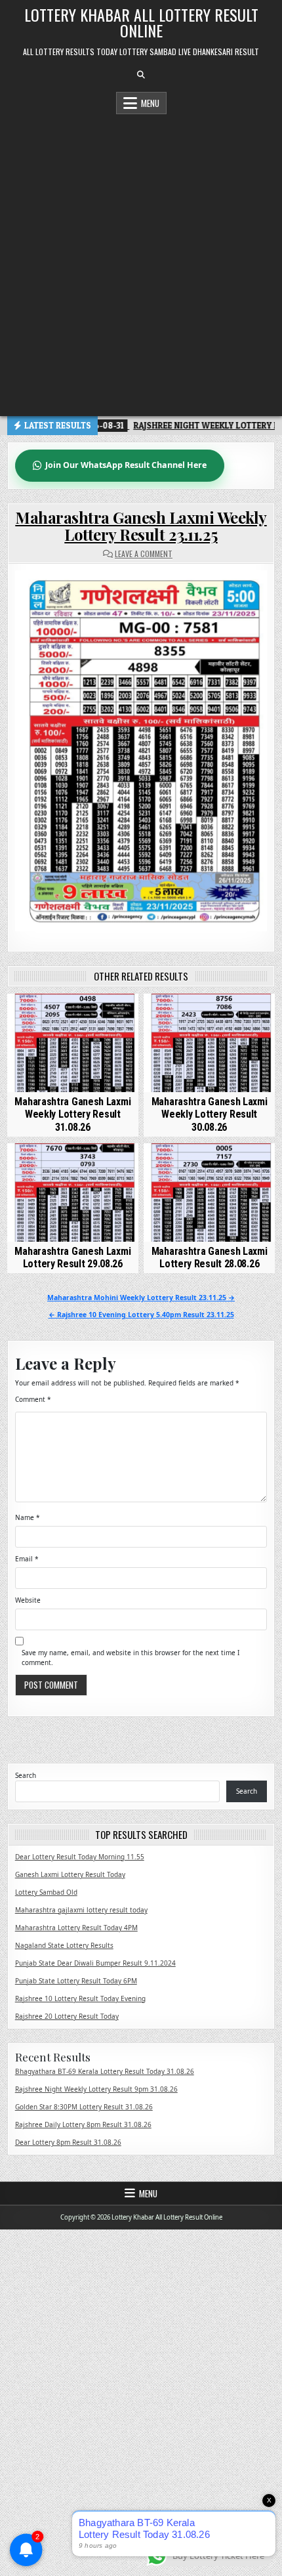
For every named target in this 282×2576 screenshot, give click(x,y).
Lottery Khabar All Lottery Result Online (141, 22)
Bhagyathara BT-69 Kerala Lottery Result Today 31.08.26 (105, 2071)
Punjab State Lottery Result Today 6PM (76, 1981)
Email (27, 1559)
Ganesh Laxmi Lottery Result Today (70, 1874)
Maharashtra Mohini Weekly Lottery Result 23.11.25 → (141, 1298)
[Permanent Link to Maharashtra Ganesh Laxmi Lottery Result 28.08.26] (209, 1193)
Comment (33, 1399)
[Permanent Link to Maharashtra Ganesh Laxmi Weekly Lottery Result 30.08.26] (209, 1043)
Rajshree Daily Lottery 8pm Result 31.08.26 (83, 2124)
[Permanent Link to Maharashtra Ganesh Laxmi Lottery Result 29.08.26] (73, 1193)
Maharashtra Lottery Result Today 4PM (76, 1928)
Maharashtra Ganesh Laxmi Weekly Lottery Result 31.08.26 (72, 1114)
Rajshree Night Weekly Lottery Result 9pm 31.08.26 (96, 2089)
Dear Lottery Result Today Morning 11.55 (80, 1857)
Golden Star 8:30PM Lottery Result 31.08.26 (84, 2107)
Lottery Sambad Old (46, 1892)
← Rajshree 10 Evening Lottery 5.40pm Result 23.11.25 (141, 1315)
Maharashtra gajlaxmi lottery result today (81, 1910)
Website (28, 1600)
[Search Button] (141, 75)
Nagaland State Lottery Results (64, 1945)
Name (28, 1517)
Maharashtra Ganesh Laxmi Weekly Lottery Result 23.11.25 (141, 526)
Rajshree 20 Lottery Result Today (67, 2016)
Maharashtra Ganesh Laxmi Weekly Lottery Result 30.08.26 (210, 1114)
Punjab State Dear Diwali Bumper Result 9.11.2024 (95, 1963)
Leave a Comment (144, 554)
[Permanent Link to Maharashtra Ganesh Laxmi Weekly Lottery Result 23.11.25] (141, 751)
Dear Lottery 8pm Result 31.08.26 (68, 2142)
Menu (150, 103)
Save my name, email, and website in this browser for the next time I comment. (131, 1658)
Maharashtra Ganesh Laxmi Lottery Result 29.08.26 (72, 1257)
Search (26, 1775)
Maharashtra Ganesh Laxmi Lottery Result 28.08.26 (210, 1257)
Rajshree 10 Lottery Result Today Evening (80, 1998)
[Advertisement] (141, 262)
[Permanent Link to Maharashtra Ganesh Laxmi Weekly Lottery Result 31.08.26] (73, 1043)
